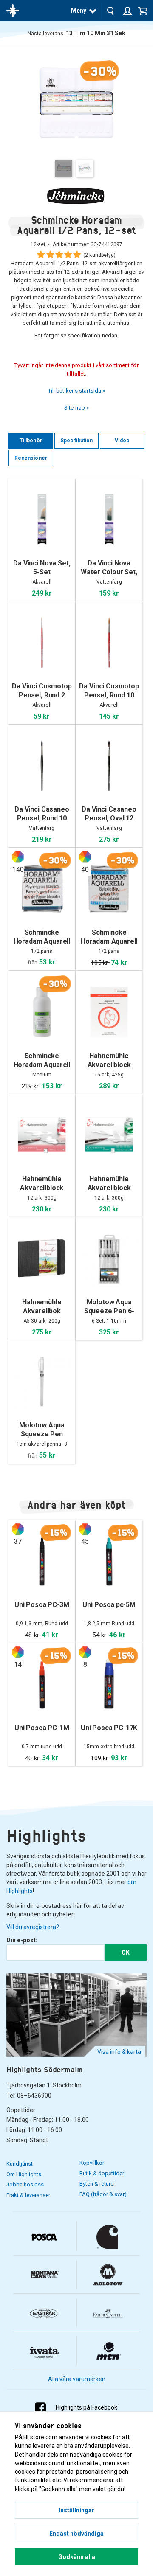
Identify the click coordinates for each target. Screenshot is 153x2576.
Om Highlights (24, 2174)
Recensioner (31, 458)
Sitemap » (76, 408)
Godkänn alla (77, 2557)
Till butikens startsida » (77, 391)
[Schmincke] (76, 196)
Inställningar (76, 2510)
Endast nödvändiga (76, 2534)
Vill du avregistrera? (33, 1927)
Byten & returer (97, 2184)
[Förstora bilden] (76, 102)
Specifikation (76, 441)
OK (126, 1952)
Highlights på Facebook (86, 2407)
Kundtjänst (20, 2164)
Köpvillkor (92, 2163)
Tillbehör (31, 441)
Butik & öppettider (102, 2173)
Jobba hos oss (25, 2184)
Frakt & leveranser (28, 2195)
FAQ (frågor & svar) (103, 2194)
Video (122, 441)
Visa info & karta (119, 2052)
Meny (79, 11)
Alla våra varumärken (77, 2379)
